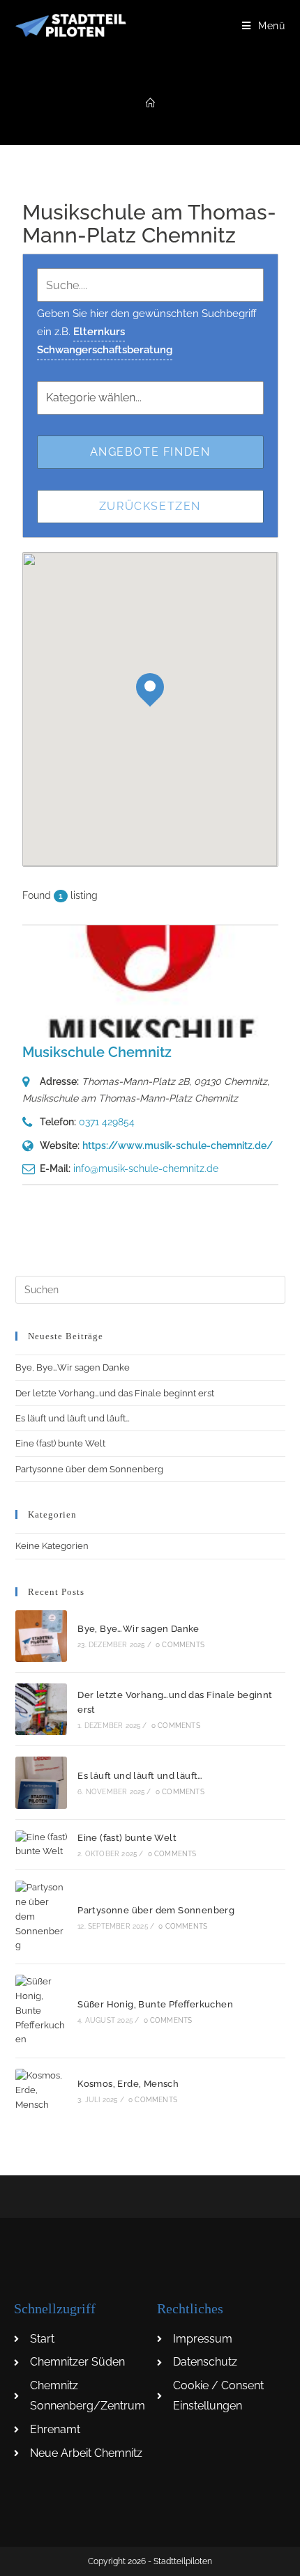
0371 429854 (107, 1122)
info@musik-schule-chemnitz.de (146, 1169)
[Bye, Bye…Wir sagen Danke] (41, 1636)
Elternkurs (99, 332)
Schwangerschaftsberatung (105, 350)
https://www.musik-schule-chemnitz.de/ (178, 1146)
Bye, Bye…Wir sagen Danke (73, 1367)
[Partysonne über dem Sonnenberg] (41, 1917)
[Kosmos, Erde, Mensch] (41, 2090)
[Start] (150, 103)
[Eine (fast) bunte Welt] (41, 1845)
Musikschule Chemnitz (97, 1052)
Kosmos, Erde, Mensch (128, 2084)
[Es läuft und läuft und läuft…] (41, 1782)
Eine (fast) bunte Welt (60, 1443)
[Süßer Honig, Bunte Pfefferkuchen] (41, 2011)
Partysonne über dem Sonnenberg (89, 1469)
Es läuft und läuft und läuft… (73, 1418)
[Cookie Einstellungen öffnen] (25, 2558)
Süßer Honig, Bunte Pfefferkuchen (155, 2004)
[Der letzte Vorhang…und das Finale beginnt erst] (41, 1709)
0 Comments (180, 1645)
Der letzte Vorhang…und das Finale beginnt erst (115, 1393)
